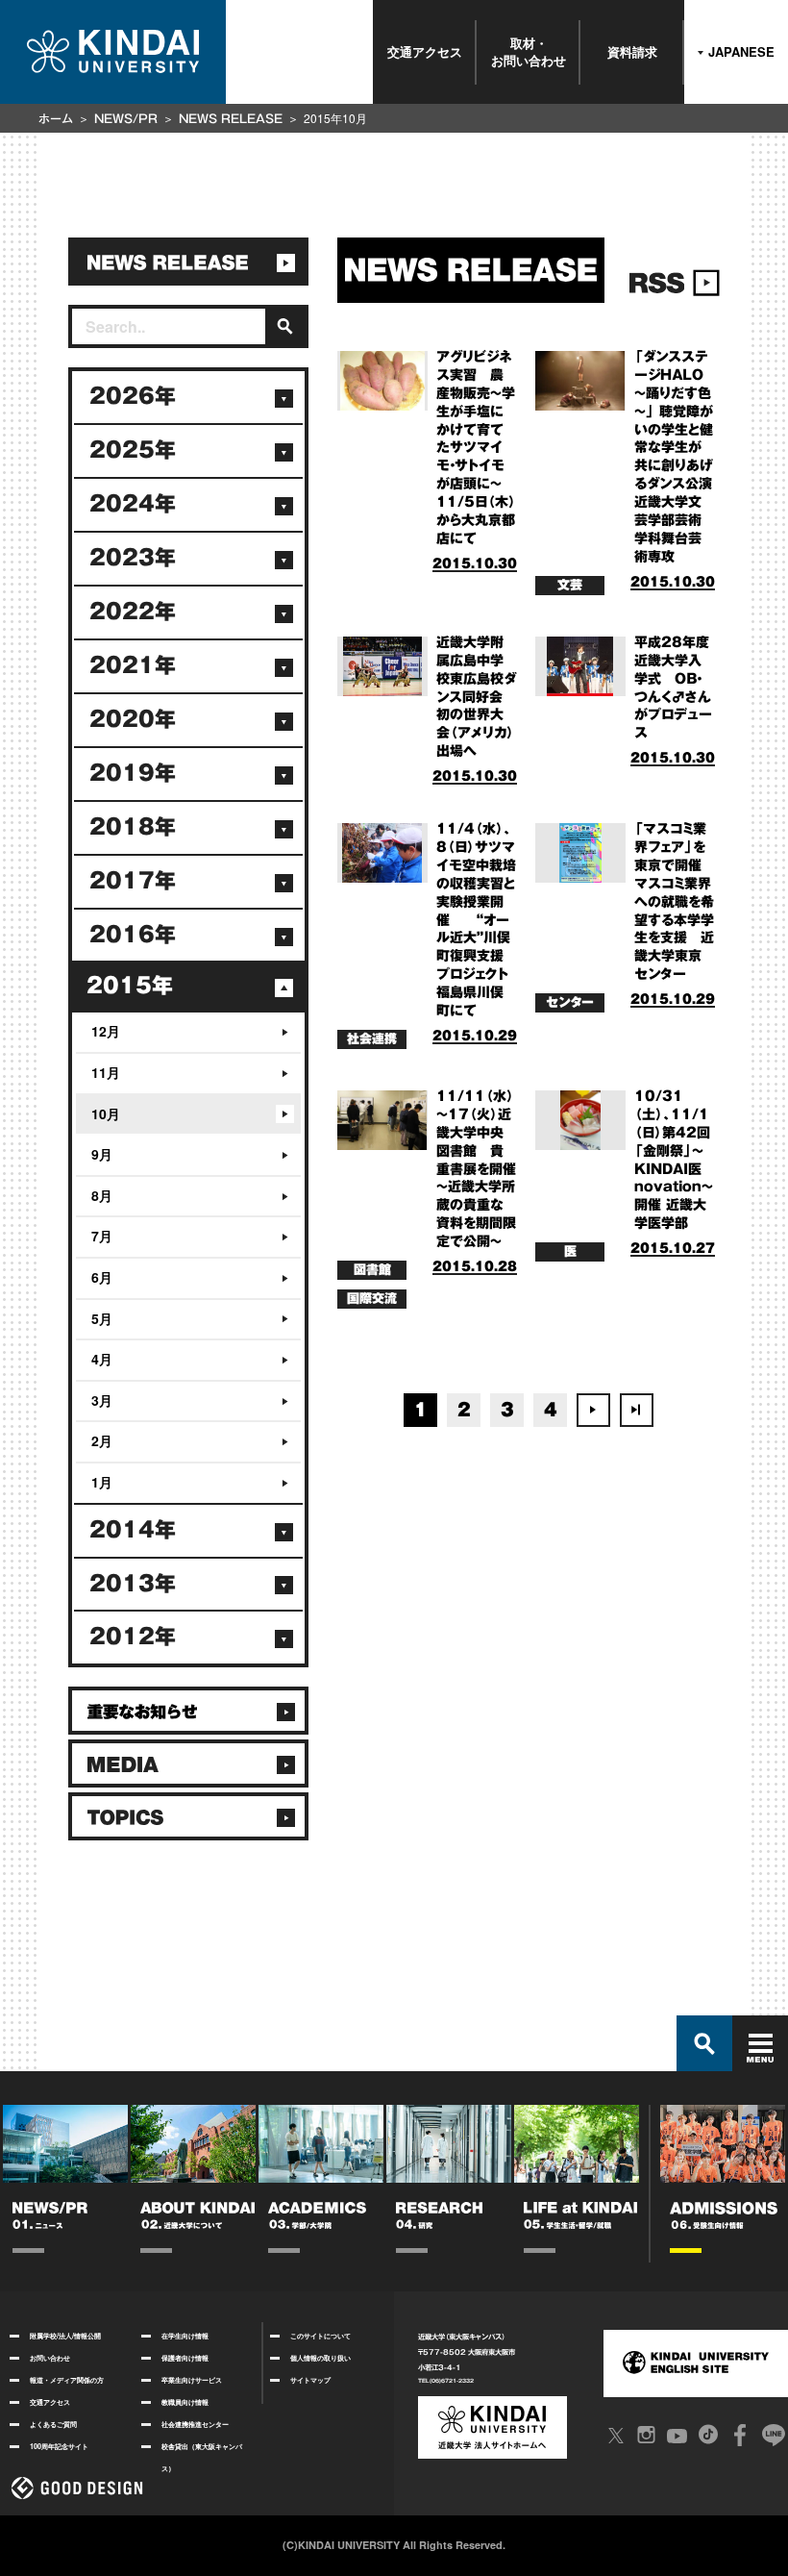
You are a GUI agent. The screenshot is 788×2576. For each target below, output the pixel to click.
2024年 (133, 504)
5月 (102, 1318)
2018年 (133, 827)
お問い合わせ (50, 2358)
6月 (102, 1277)
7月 (102, 1236)
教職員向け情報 (185, 2402)
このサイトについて (320, 2336)
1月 (102, 1482)
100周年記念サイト (59, 2446)
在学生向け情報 (185, 2336)
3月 (102, 1400)
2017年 (133, 881)
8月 (102, 1195)
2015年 (130, 986)
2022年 (133, 612)
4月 (102, 1359)
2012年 (133, 1637)
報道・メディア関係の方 (67, 2380)
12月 (106, 1031)
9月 (102, 1154)
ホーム (56, 118)
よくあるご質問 (53, 2424)
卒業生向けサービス (192, 2380)
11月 (106, 1072)
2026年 (133, 396)
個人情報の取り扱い (320, 2358)
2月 (102, 1440)
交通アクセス (425, 51)
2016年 (133, 935)
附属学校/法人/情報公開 (65, 2336)
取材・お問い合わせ (529, 51)
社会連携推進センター (195, 2424)
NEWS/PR (126, 118)
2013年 (133, 1584)
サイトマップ (310, 2380)
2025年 (133, 450)
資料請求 (632, 51)
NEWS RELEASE (231, 118)
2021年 (133, 665)
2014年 (133, 1530)
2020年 (133, 719)
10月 (106, 1113)
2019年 (133, 773)
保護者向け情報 (185, 2358)
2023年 (133, 558)
